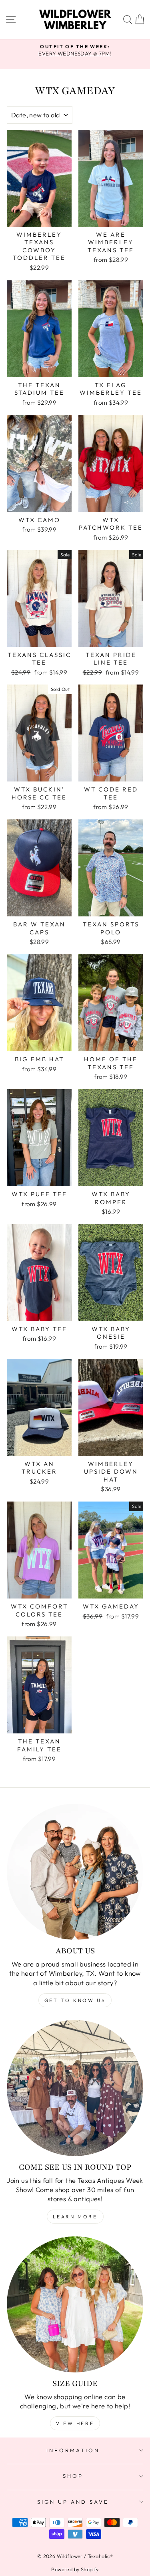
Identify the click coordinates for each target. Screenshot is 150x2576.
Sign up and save (73, 2502)
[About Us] (75, 1872)
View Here (75, 2423)
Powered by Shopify (75, 2569)
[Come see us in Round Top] (75, 2088)
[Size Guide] (75, 2304)
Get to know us (75, 2000)
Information (73, 2450)
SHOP (73, 2476)
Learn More (75, 2217)
